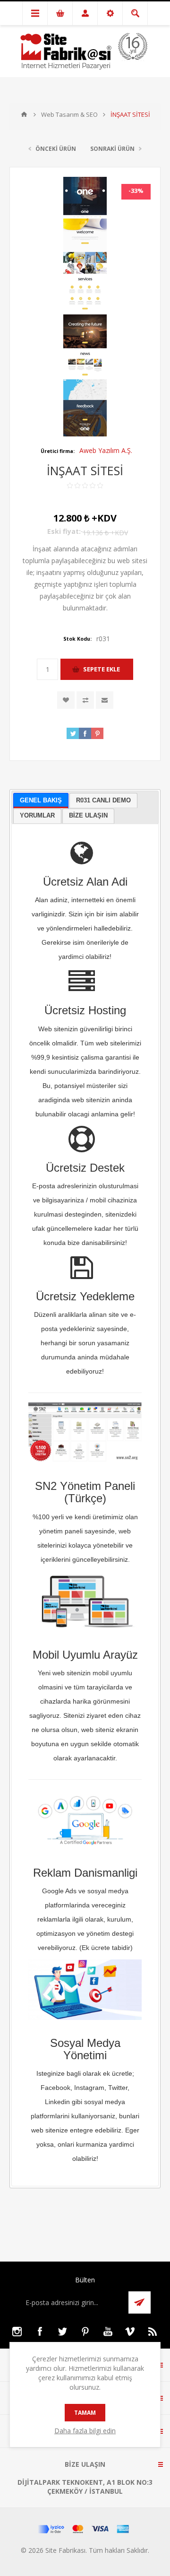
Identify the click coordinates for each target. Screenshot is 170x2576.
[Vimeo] (130, 2332)
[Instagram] (17, 2332)
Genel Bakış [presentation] (41, 800)
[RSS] (153, 2332)
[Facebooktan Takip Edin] (40, 2332)
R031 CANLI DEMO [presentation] (103, 800)
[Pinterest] (85, 2332)
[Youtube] (108, 2332)
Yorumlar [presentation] (37, 815)
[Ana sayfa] (24, 114)
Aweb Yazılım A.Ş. (106, 450)
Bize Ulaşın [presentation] (88, 815)
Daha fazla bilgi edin (85, 2431)
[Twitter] (62, 2332)
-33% (136, 191)
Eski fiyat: (64, 531)
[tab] (41, 801)
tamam (85, 2413)
